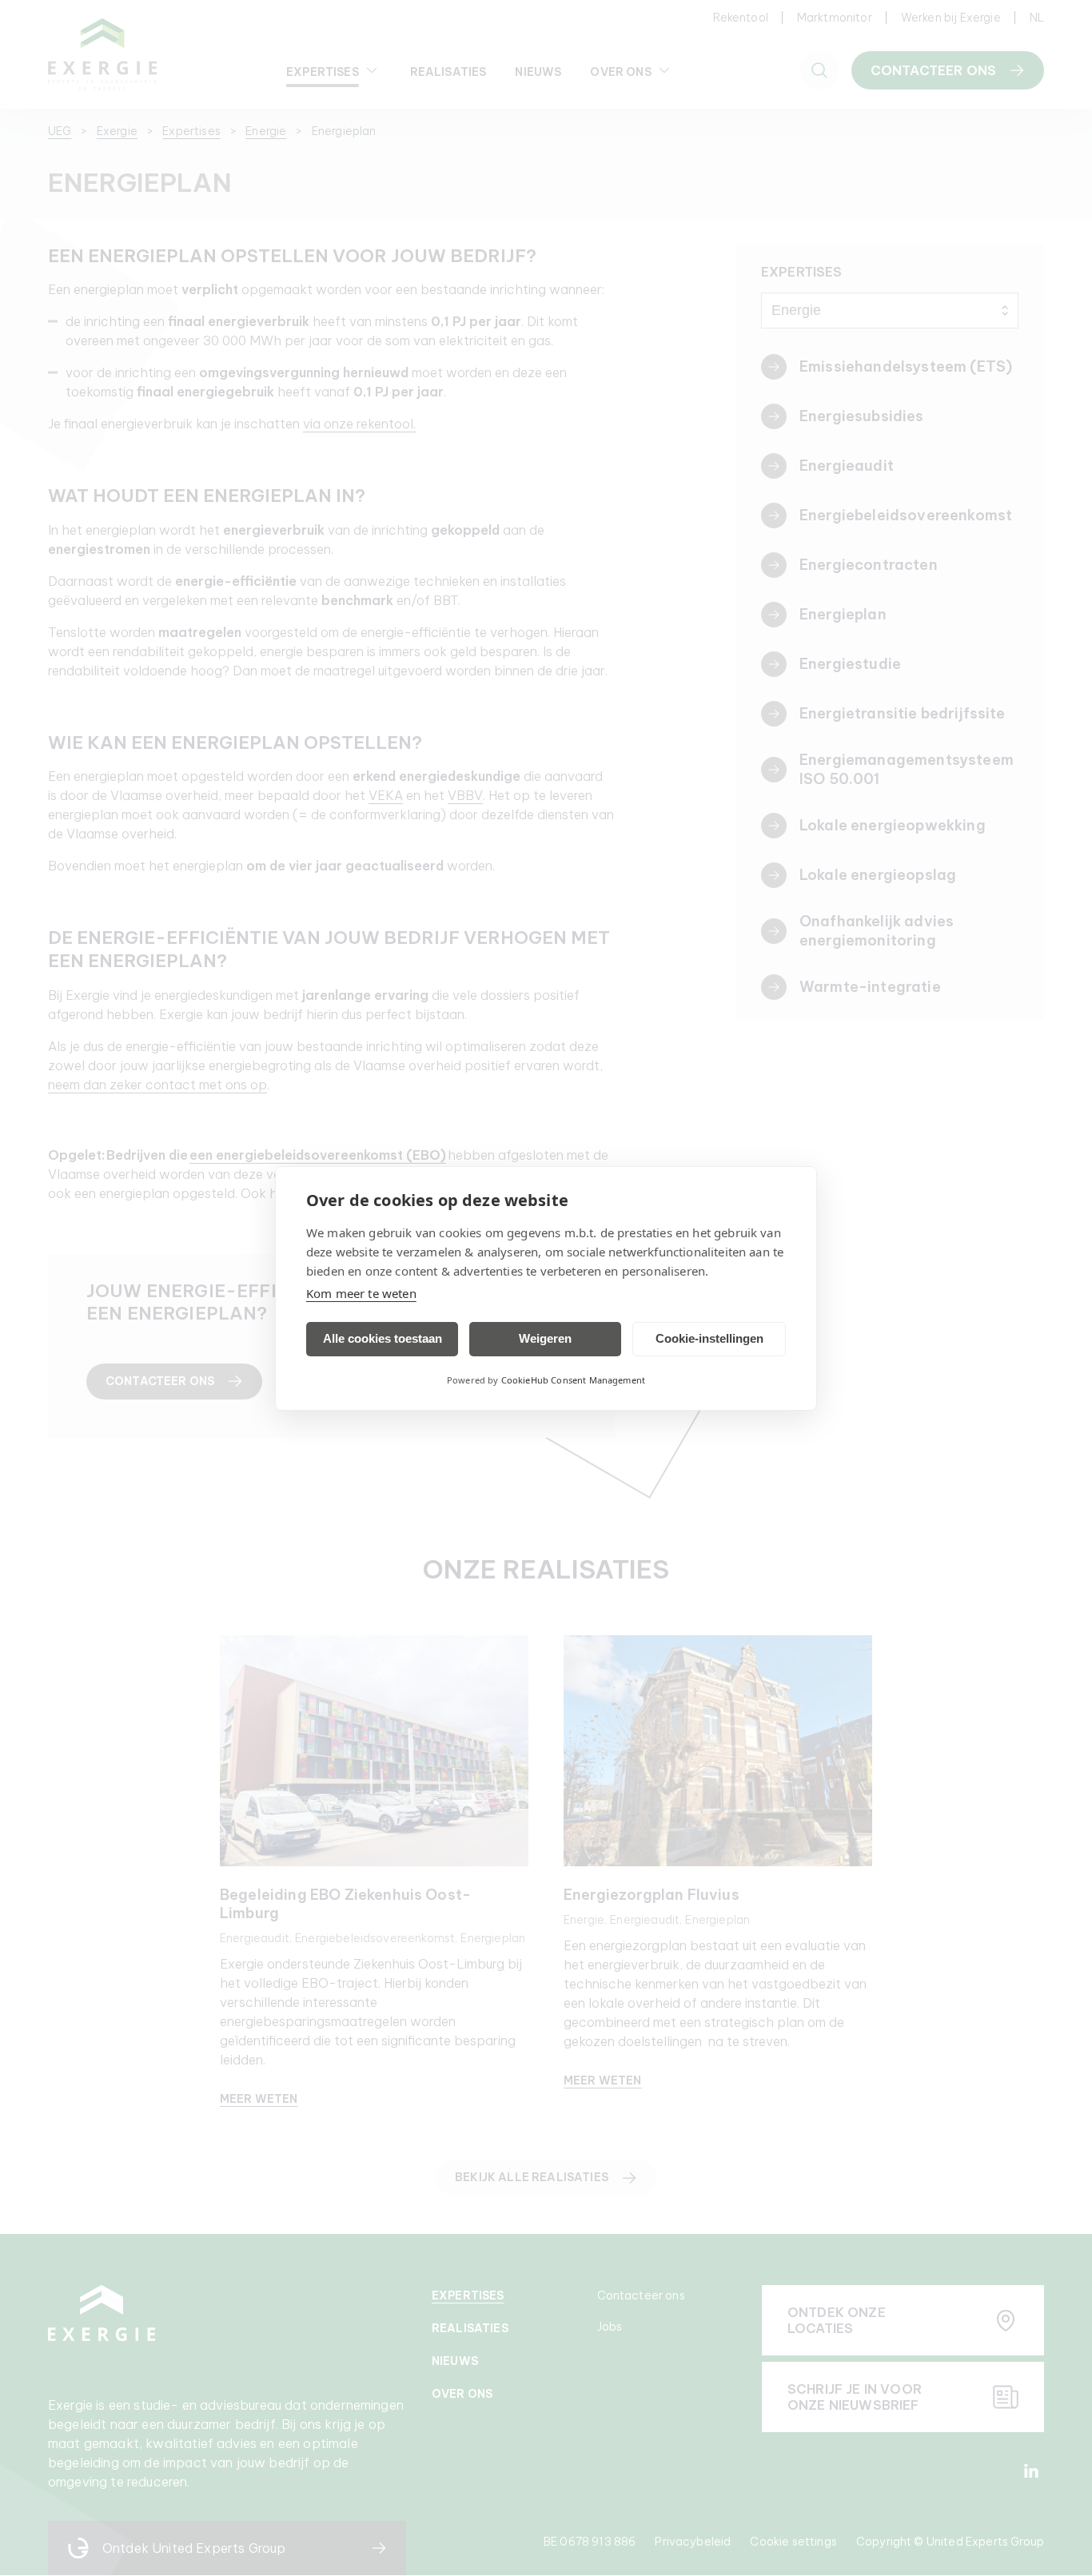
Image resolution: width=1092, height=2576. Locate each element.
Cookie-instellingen (709, 1338)
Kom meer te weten (361, 1293)
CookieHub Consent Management (573, 1380)
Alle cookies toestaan (383, 1338)
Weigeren (545, 1338)
